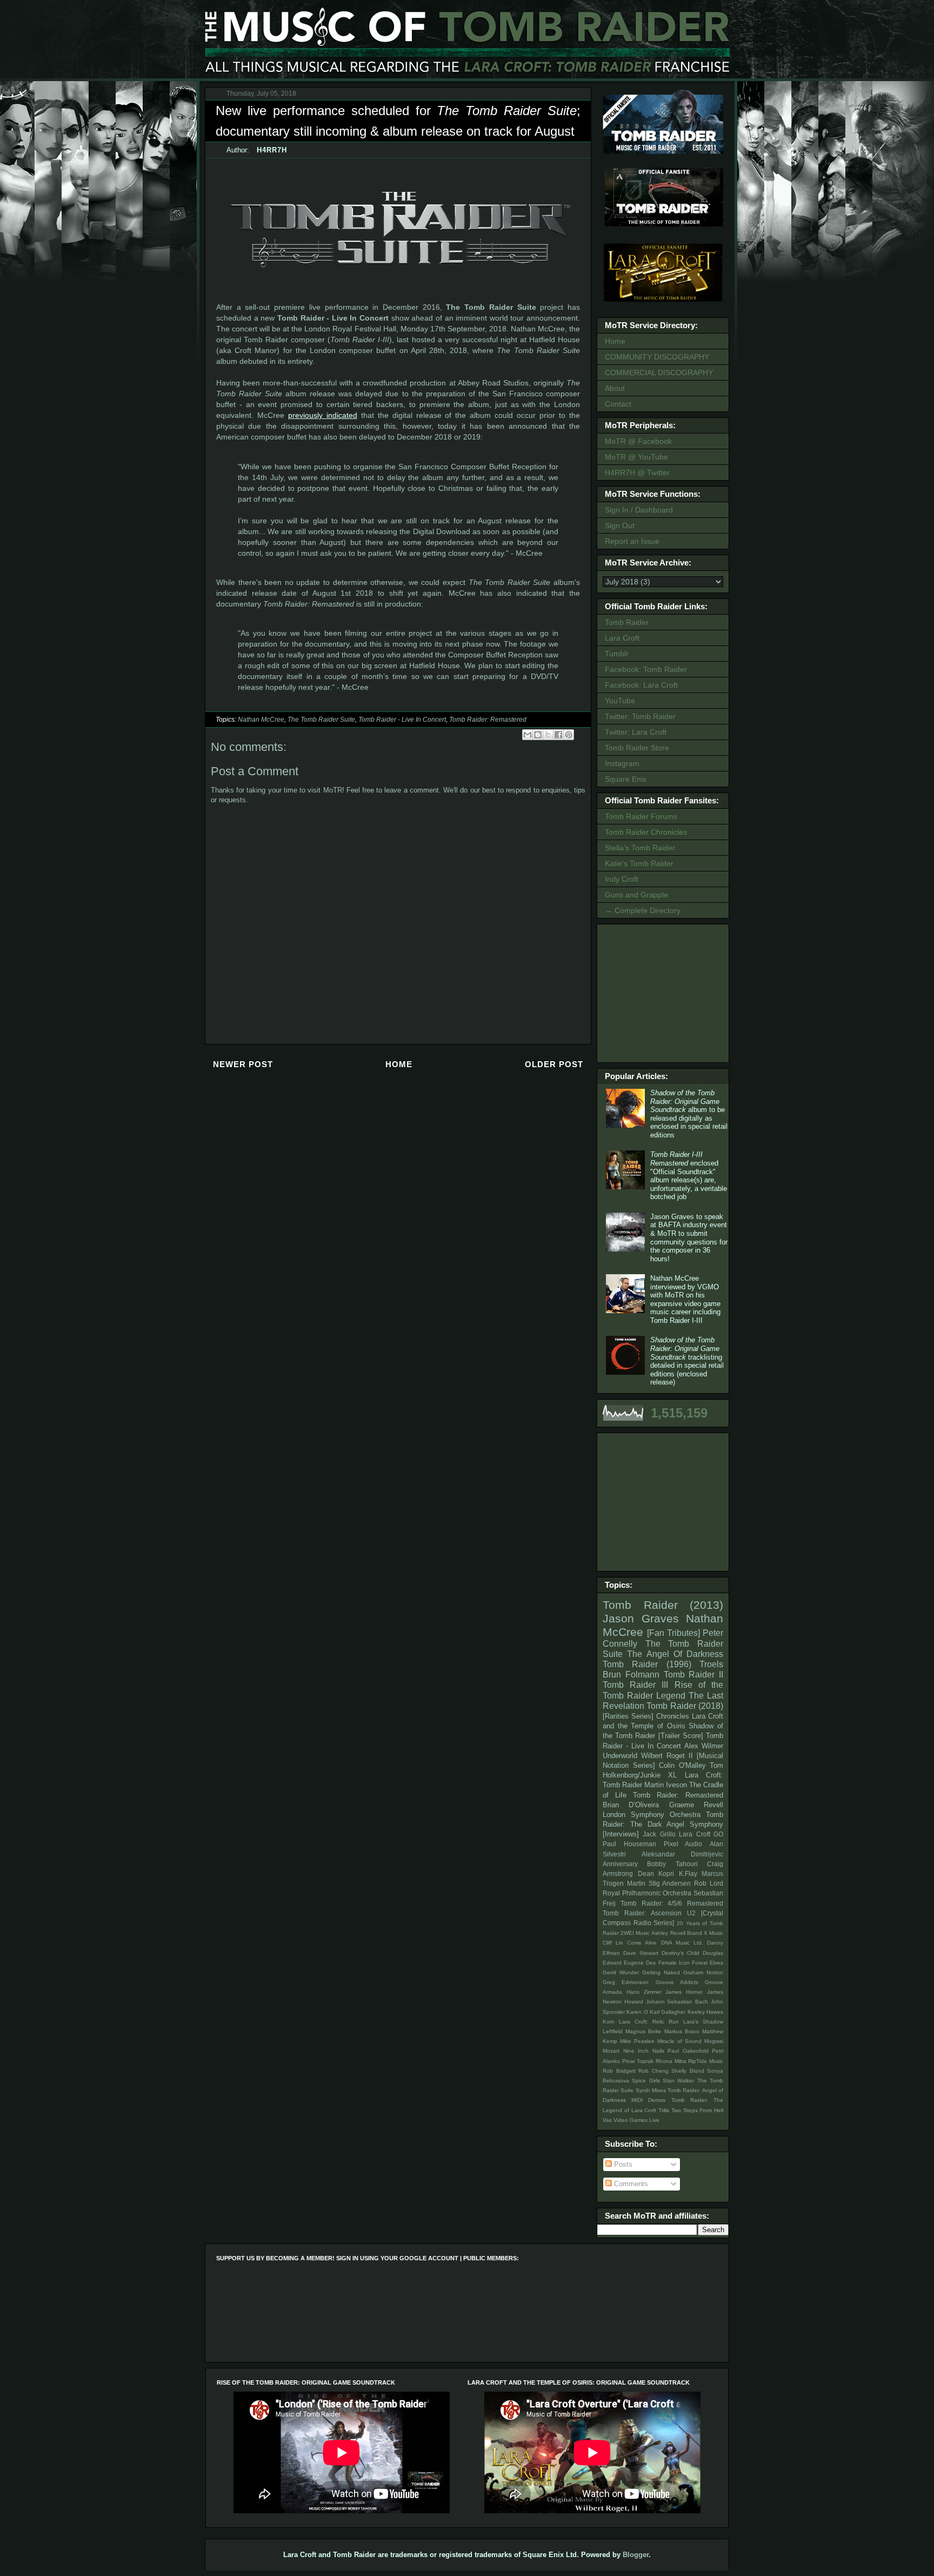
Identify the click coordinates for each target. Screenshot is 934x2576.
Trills (664, 2110)
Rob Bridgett (619, 2071)
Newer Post (243, 1064)
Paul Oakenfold (688, 2051)
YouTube (620, 701)
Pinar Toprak (638, 2061)
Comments (630, 2184)
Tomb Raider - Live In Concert (402, 720)
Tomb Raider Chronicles (646, 832)
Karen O (637, 2012)
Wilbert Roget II (667, 1756)
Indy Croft (622, 879)
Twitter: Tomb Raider (640, 716)
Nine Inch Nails (644, 2051)
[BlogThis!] (538, 735)
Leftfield (613, 2031)
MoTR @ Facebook (638, 441)
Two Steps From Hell (697, 2110)
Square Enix (626, 779)
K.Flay (688, 1873)
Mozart (611, 2051)
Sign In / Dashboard (639, 510)
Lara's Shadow (703, 2022)
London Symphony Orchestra (652, 1815)
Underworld (620, 1756)
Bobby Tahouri (672, 1864)
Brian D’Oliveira (631, 1805)
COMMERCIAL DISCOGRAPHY (659, 372)
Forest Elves (708, 1963)
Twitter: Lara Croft (636, 732)
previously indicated (323, 415)
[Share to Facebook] (558, 735)
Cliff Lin (613, 1943)
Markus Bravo (682, 2031)
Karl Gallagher (668, 2012)
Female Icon (674, 1963)
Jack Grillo (659, 1834)
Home (399, 1064)
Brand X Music (705, 1933)
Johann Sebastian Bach (677, 2002)
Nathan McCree (261, 720)
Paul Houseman (629, 1844)
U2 (691, 1913)
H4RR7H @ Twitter (637, 472)
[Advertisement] (665, 992)
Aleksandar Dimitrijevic (682, 1854)
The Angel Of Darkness (675, 1654)
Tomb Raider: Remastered (488, 720)
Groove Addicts (677, 1982)
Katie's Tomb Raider (639, 863)
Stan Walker (678, 2081)
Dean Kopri (656, 1873)
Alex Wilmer (704, 1746)
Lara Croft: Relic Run (649, 2022)
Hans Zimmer (644, 1992)
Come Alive (642, 1943)
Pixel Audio (683, 1844)
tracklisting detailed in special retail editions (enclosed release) (687, 1361)
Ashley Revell (668, 1933)
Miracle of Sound (679, 2041)
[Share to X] (548, 735)
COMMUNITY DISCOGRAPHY (657, 357)
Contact (618, 404)
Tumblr (617, 654)
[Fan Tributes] (673, 1633)
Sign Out (620, 525)
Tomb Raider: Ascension (642, 1913)
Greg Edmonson (626, 1982)
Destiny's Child (681, 1953)
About (615, 388)
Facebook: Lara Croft (641, 685)
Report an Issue (632, 541)
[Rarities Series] (628, 1716)
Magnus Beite (643, 2031)
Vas (607, 2120)
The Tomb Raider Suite (321, 720)
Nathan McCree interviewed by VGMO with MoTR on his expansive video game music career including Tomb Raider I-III (685, 1299)
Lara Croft (622, 638)
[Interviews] (621, 1834)
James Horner (684, 1992)
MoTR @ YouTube (636, 457)
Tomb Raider (627, 622)
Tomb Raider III (635, 1685)
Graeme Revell (696, 1805)
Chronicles (673, 1716)
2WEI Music (635, 1933)
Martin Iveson (666, 1785)
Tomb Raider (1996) (647, 1664)
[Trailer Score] (681, 1736)
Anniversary (620, 1864)
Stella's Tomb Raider (640, 848)
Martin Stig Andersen (659, 1883)
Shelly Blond (688, 2071)
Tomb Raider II (694, 1675)
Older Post (554, 1064)
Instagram (622, 763)
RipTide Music (706, 2061)
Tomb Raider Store (637, 748)
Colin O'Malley (682, 1765)
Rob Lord (709, 1883)
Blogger (636, 2555)
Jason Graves (641, 1618)
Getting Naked (661, 1972)
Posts (622, 2164)
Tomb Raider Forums (641, 816)
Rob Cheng (653, 2071)
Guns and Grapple (636, 895)
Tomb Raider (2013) (663, 1605)
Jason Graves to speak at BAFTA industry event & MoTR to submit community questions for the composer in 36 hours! (689, 1238)
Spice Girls (646, 2081)
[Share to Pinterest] (569, 735)
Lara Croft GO (701, 1834)
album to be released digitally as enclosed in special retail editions (689, 1114)
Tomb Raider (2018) (685, 1706)
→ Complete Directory (643, 910)
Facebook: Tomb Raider (646, 669)
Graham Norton (703, 1972)
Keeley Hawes (705, 2012)
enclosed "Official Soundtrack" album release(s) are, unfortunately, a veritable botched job (689, 1176)
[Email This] (528, 735)
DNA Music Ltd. (682, 1943)
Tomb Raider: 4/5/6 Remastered (672, 1903)
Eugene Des (640, 1963)
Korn (609, 2022)
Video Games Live (636, 2120)
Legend (671, 1696)
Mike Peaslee (637, 2041)
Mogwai (714, 2041)
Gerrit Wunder (621, 1972)
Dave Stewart (641, 1953)
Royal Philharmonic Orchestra (647, 1893)
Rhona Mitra (671, 2061)
